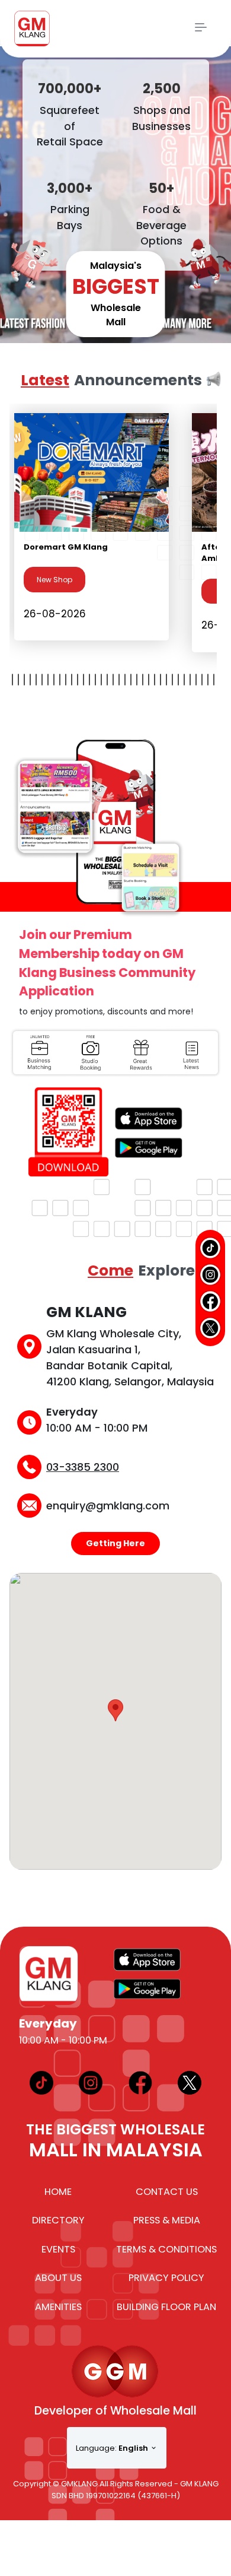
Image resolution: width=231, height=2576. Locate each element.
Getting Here (115, 1543)
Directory (58, 2220)
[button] (115, 1710)
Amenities (58, 2307)
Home (58, 2192)
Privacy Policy (166, 2278)
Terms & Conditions (166, 2249)
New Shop (54, 580)
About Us (58, 2278)
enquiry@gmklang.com (108, 1506)
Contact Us (167, 2192)
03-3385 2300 (83, 1467)
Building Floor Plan (166, 2307)
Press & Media (167, 2220)
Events (58, 2249)
